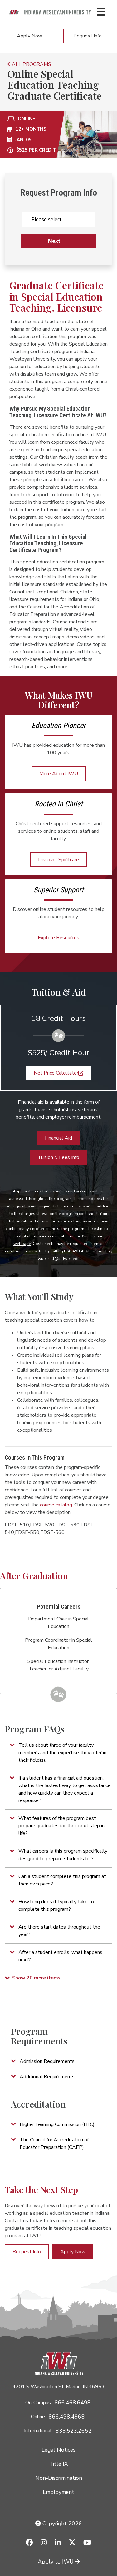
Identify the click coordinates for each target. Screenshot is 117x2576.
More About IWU (59, 774)
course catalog (56, 1505)
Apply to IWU (56, 2562)
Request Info (88, 36)
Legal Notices (58, 2450)
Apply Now (29, 36)
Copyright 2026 (61, 2524)
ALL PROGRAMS (31, 64)
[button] (58, 1753)
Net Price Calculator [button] (56, 1073)
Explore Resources (58, 938)
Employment (58, 2492)
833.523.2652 (74, 2431)
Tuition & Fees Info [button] (58, 1157)
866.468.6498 (73, 2403)
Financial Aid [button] (58, 1138)
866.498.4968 (67, 2417)
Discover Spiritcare (58, 860)
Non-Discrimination (59, 2478)
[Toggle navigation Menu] (101, 12)
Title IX (58, 2464)
